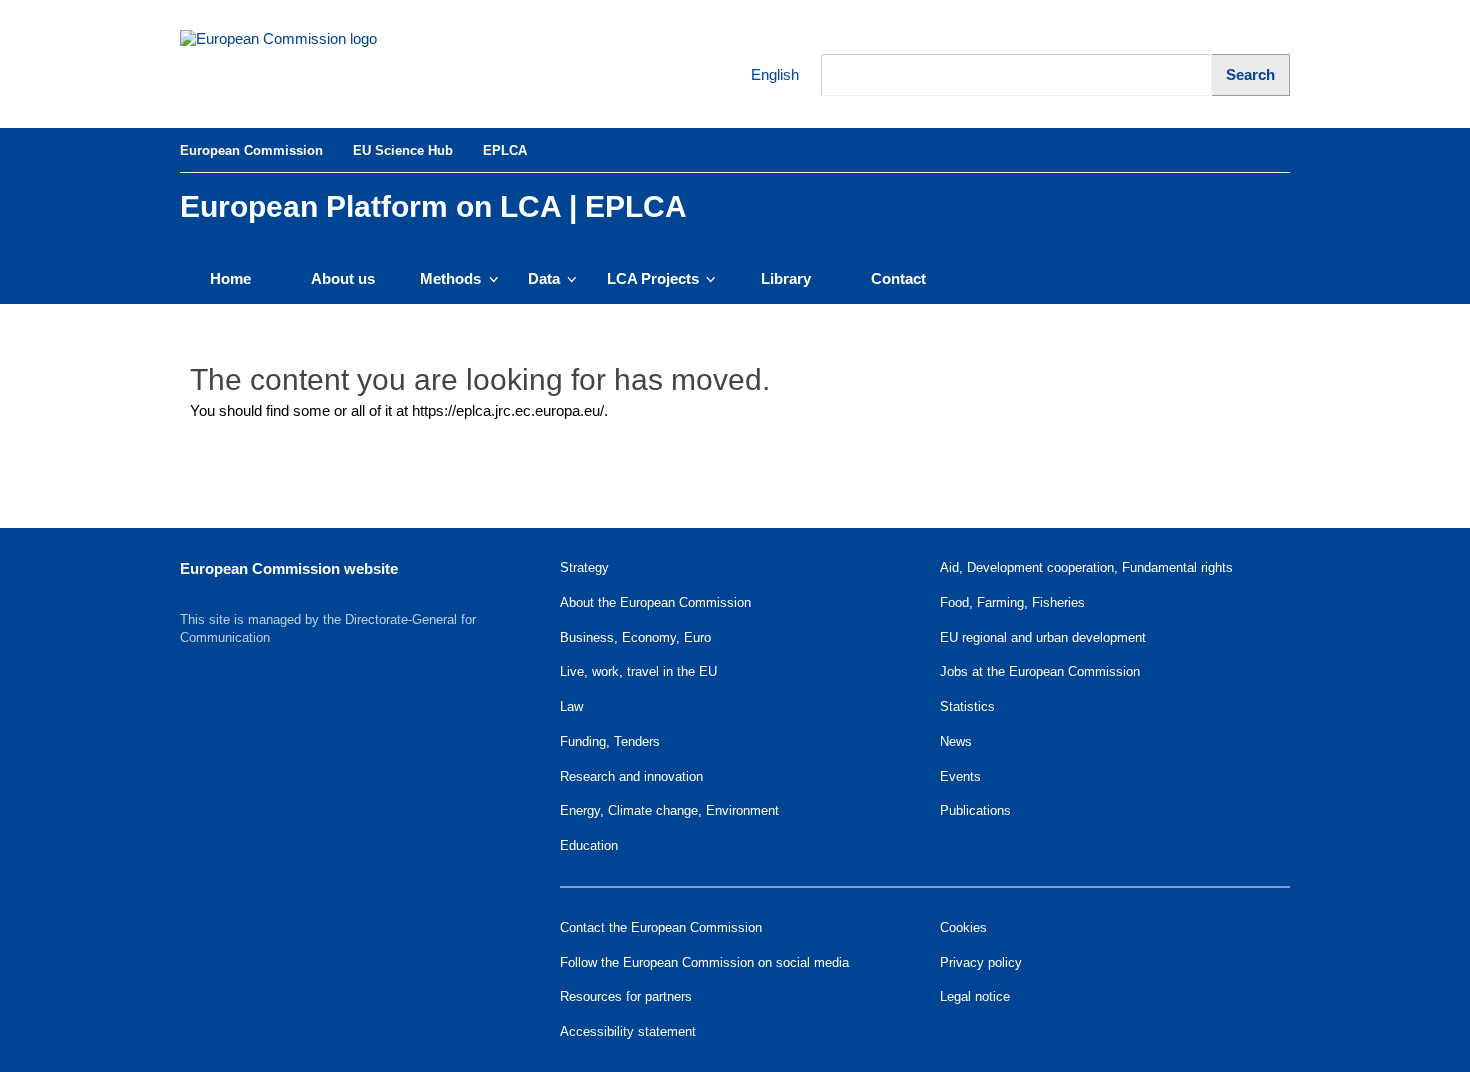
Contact (898, 278)
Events (960, 776)
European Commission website (289, 568)
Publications (975, 810)
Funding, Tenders (610, 741)
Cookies (963, 927)
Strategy (584, 567)
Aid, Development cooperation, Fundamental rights (1086, 567)
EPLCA (505, 150)
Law (571, 706)
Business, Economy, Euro (635, 637)
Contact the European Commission (661, 927)
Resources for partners (626, 996)
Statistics (967, 706)
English (762, 74)
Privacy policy (981, 962)
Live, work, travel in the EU (638, 671)
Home (230, 278)
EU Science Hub (403, 150)
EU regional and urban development (1043, 637)
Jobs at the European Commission (1040, 671)
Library (786, 278)
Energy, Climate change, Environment (669, 810)
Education (589, 845)
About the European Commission (655, 602)
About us (343, 278)
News (956, 741)
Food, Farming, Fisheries (1012, 602)
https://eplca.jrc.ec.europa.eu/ (508, 410)
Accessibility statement (628, 1031)
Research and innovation (631, 776)
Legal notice (975, 996)
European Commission (251, 150)
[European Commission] (316, 64)
